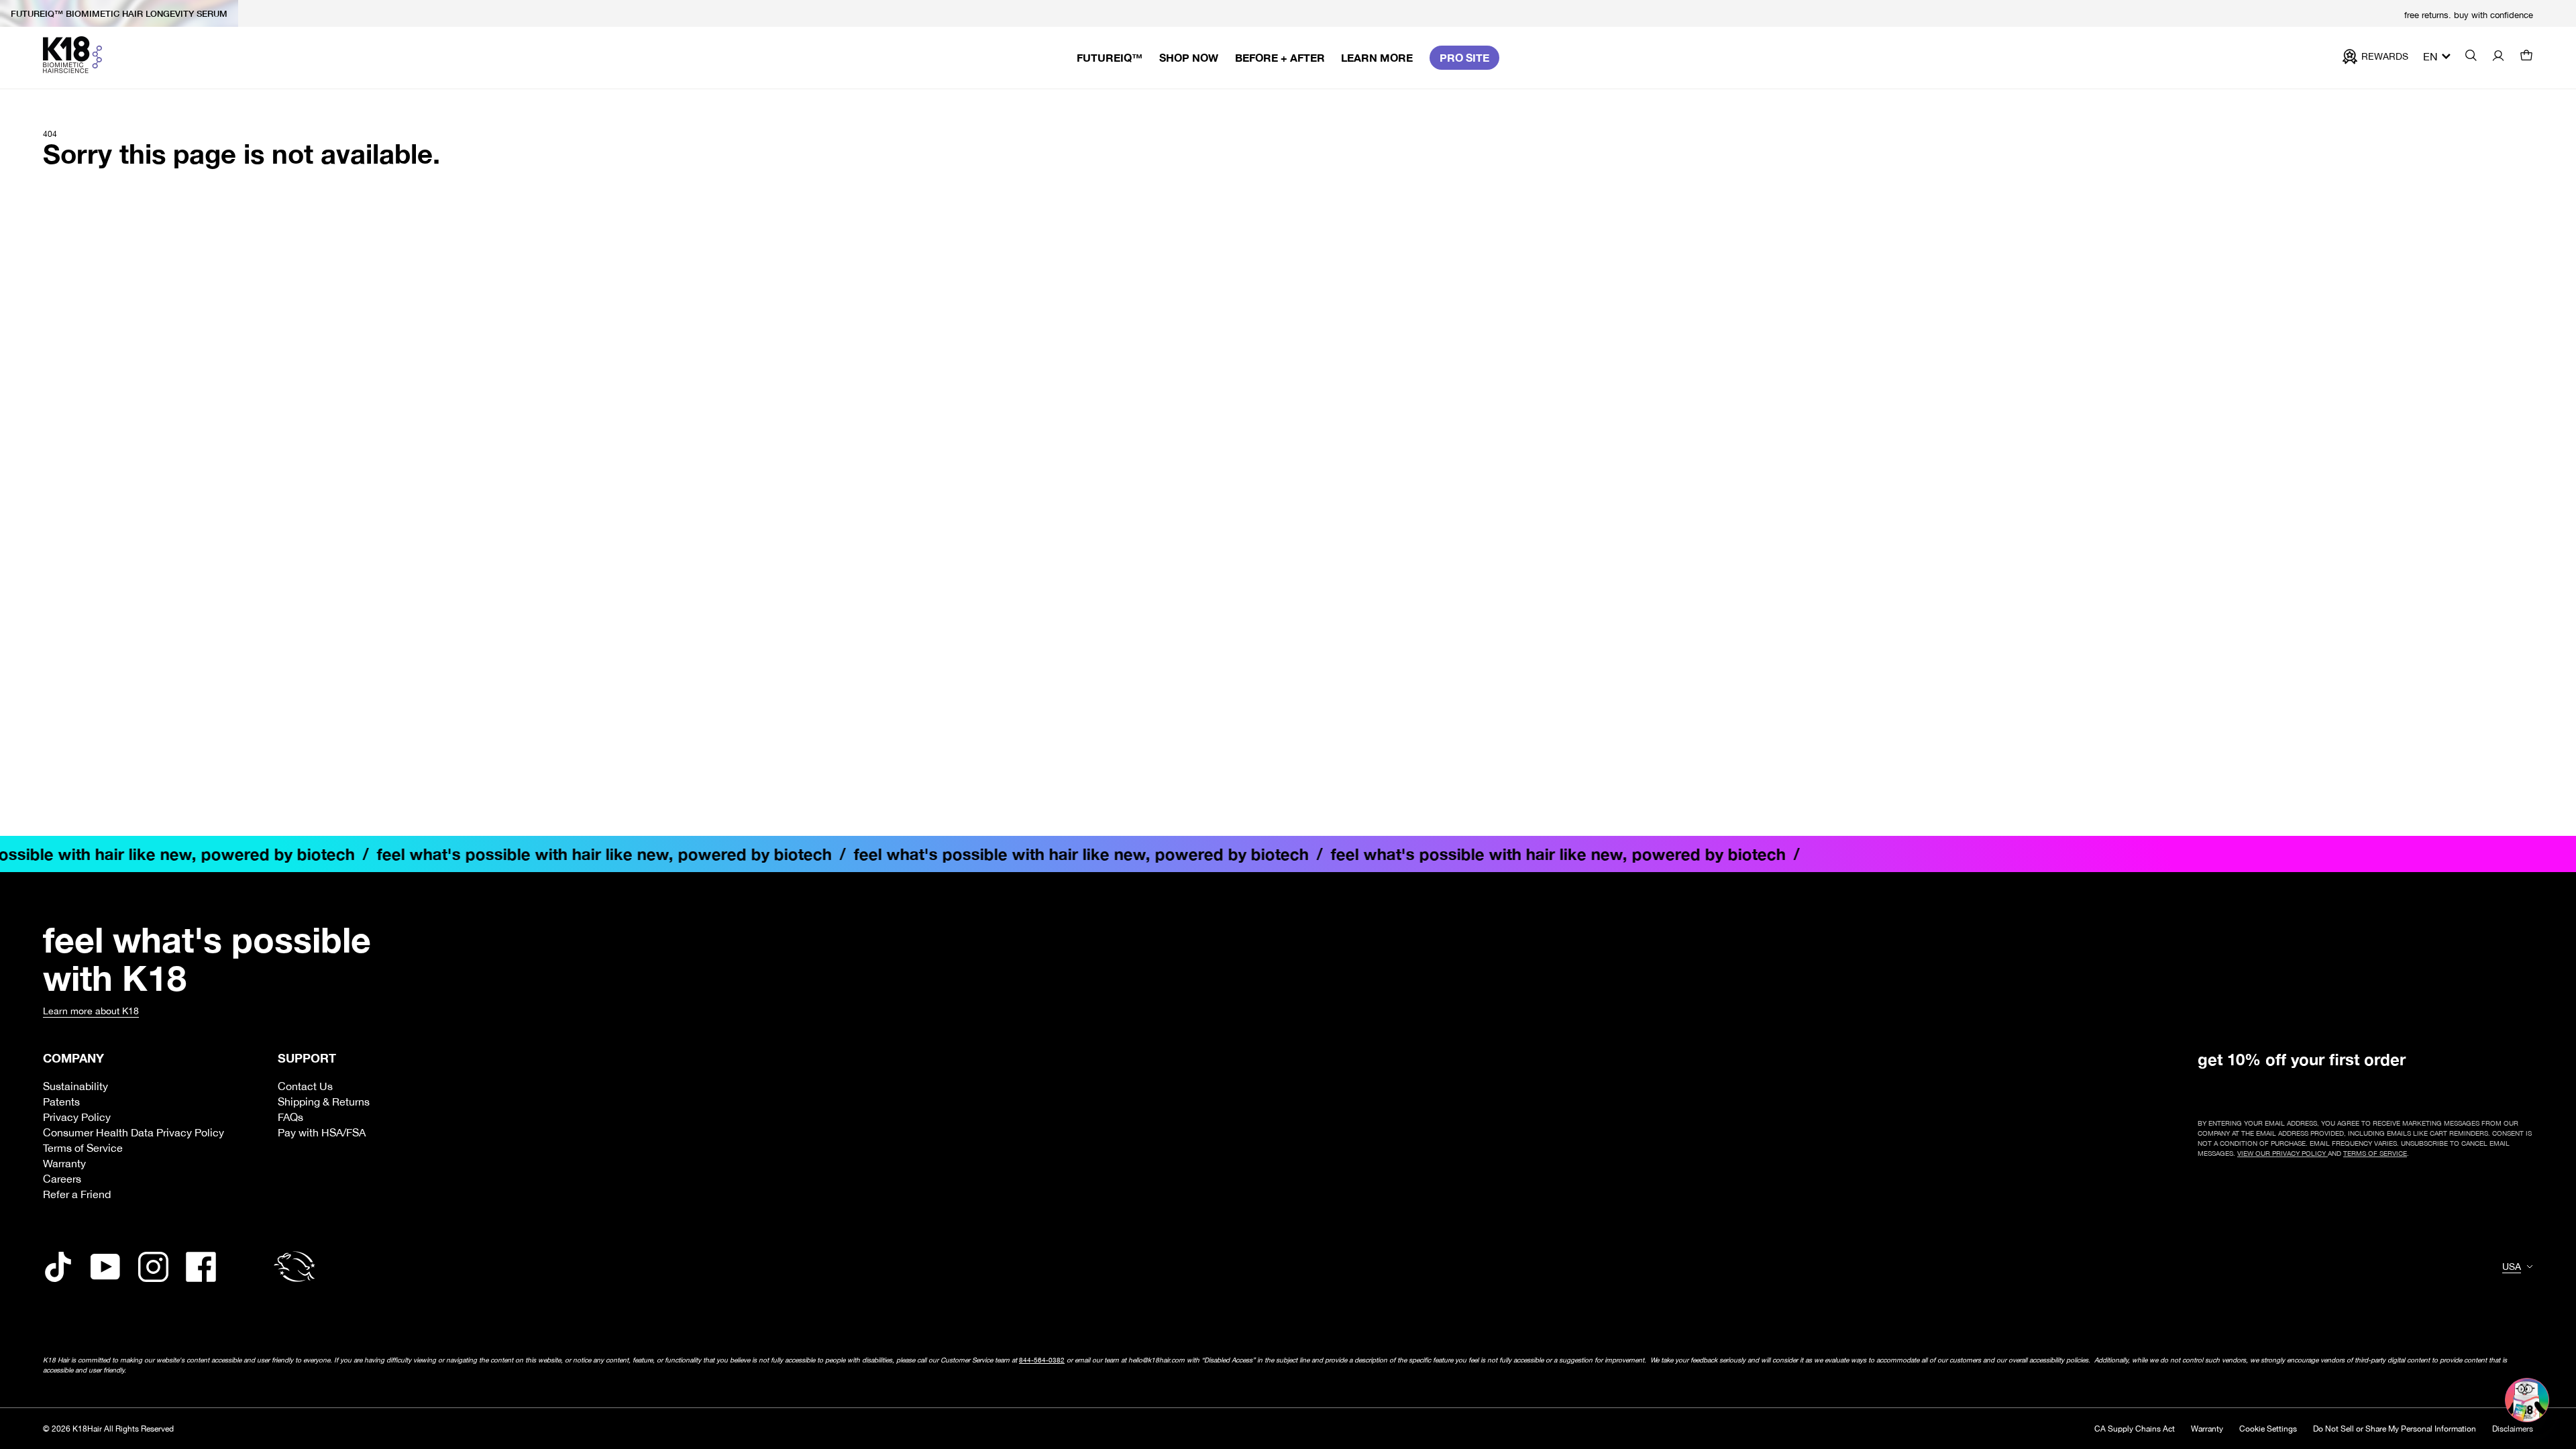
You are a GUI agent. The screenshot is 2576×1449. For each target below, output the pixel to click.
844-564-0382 (1042, 1360)
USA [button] (2512, 1267)
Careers (62, 1179)
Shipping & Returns (324, 1102)
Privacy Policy (77, 1117)
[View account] (2498, 57)
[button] (2526, 57)
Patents (61, 1102)
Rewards (2385, 56)
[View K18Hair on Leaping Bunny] (294, 1267)
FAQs (290, 1117)
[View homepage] (72, 55)
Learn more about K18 (91, 1011)
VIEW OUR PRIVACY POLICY (2283, 1153)
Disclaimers (2513, 1429)
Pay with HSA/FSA (322, 1132)
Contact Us (305, 1086)
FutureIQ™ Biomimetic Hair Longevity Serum (119, 13)
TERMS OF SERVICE (2375, 1153)
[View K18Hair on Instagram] (153, 1267)
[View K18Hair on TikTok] (58, 1267)
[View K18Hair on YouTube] (106, 1267)
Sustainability (75, 1086)
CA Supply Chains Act (2135, 1429)
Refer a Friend (77, 1194)
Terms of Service (83, 1148)
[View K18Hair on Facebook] (201, 1267)
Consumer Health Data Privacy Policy (133, 1132)
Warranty (64, 1163)
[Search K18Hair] (2471, 57)
